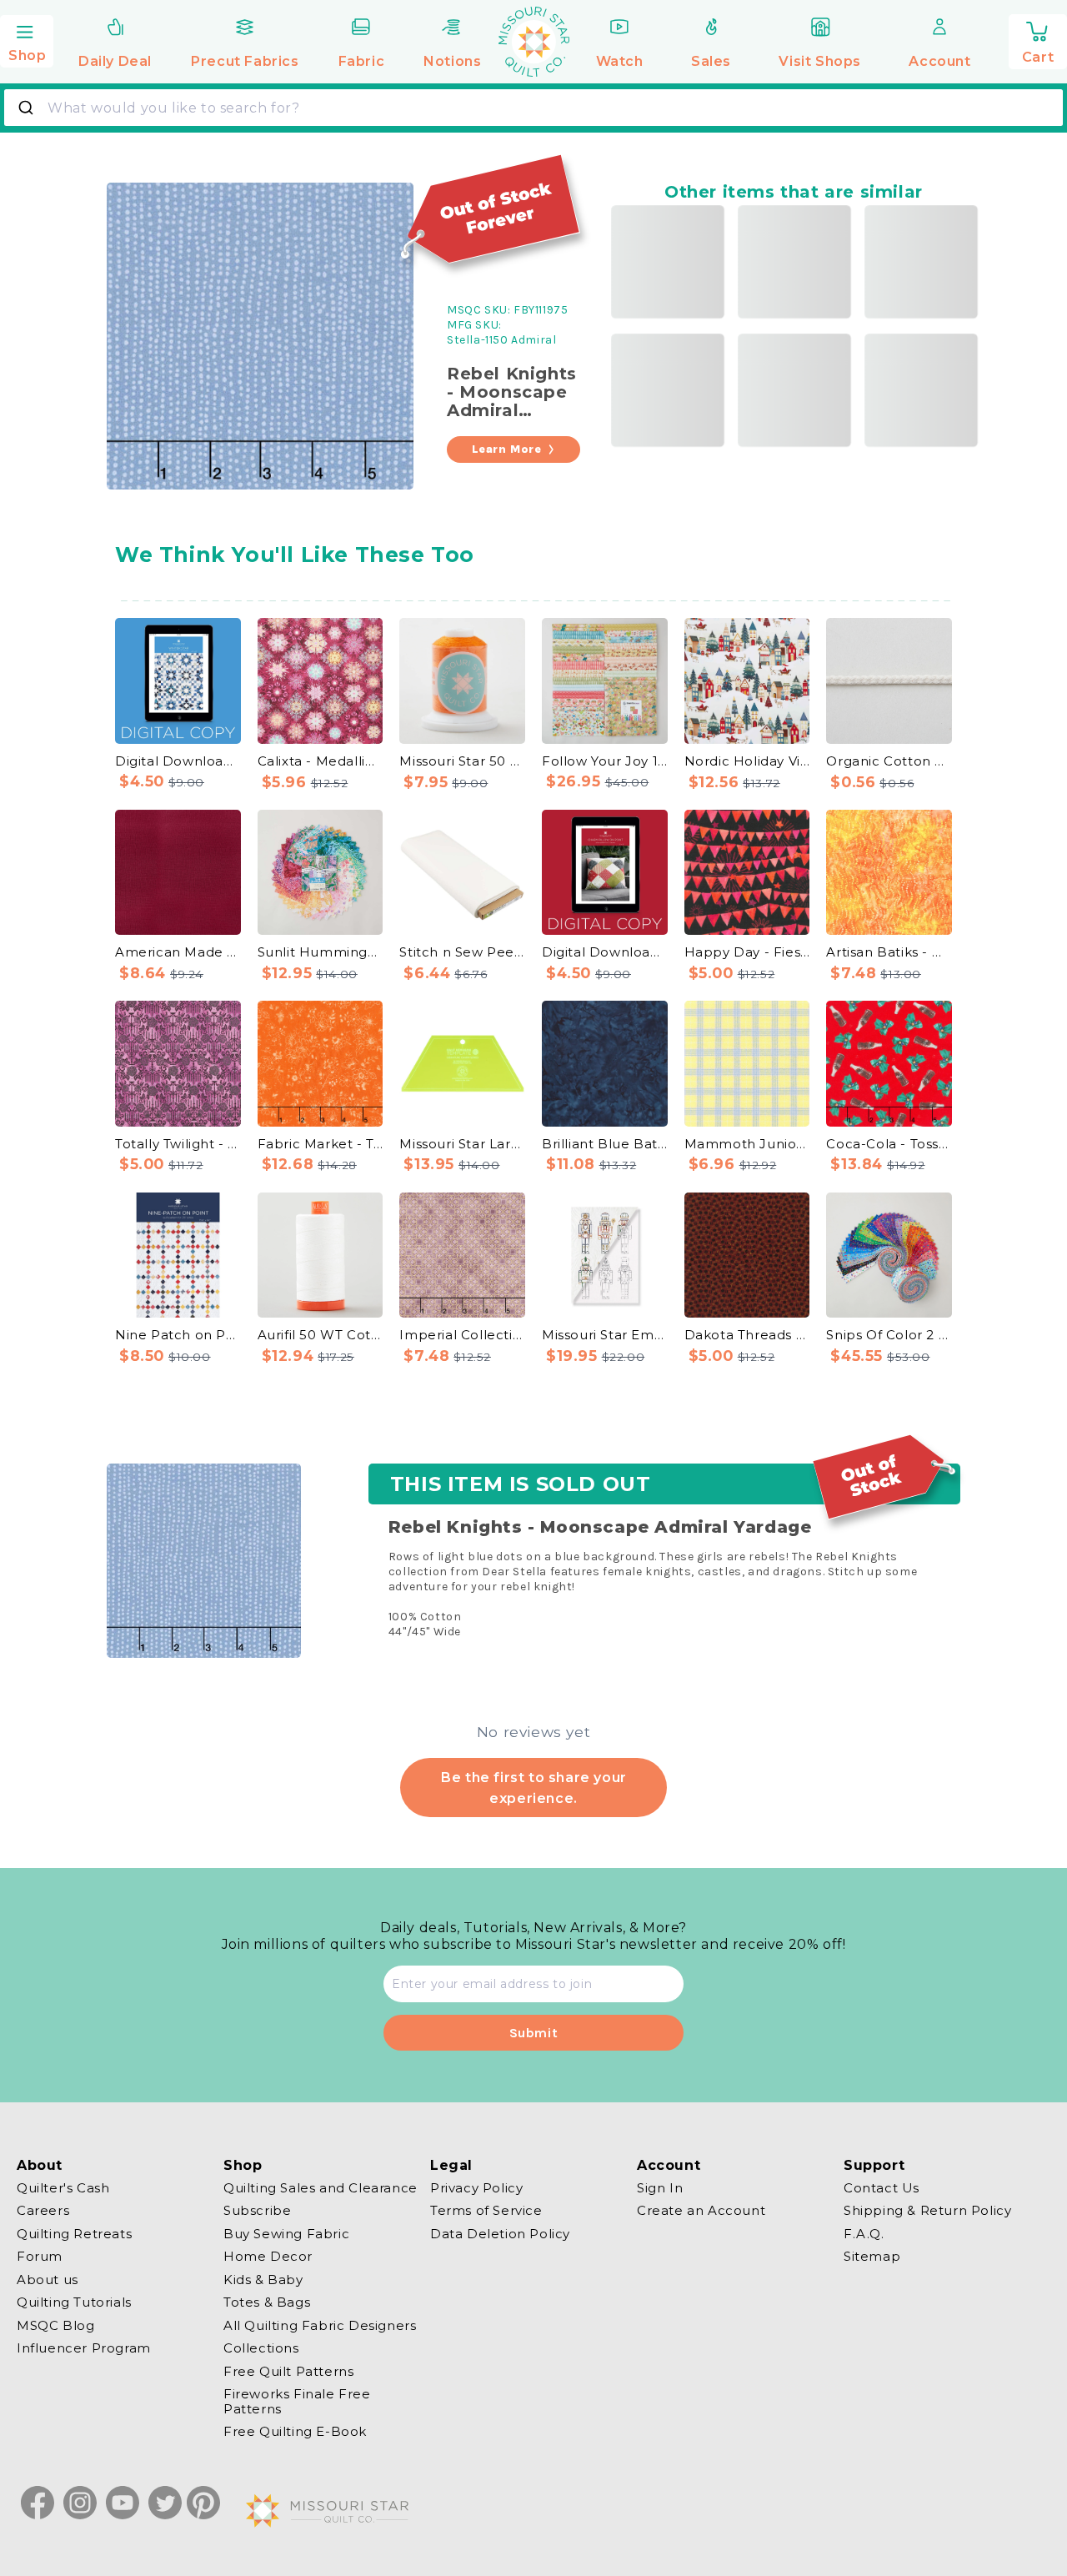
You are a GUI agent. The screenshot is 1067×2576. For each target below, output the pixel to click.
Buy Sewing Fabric (286, 2234)
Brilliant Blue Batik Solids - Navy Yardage (605, 1144)
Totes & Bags (267, 2303)
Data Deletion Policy (500, 2234)
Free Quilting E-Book (295, 2432)
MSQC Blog (55, 2325)
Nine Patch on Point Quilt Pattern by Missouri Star (178, 1335)
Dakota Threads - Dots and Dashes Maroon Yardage (747, 1335)
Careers (43, 2211)
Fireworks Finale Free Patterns (297, 2402)
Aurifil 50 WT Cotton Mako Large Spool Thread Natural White (321, 1335)
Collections (261, 2349)
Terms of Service (486, 2211)
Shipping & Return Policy (927, 2211)
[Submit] (28, 108)
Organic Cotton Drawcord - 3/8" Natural (889, 761)
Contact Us (882, 2188)
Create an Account (701, 2211)
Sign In (660, 2188)
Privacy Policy (476, 2188)
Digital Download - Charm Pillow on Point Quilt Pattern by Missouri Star (605, 952)
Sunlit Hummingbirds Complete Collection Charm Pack (321, 952)
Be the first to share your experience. (533, 1787)
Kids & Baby (263, 2280)
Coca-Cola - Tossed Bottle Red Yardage (889, 1144)
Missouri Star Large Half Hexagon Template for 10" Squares (462, 1144)
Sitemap (872, 2257)
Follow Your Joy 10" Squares (605, 761)
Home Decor (268, 2257)
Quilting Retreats (74, 2234)
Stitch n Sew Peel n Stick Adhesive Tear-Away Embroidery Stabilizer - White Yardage (462, 952)
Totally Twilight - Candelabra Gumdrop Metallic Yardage (178, 1144)
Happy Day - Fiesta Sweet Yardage (747, 952)
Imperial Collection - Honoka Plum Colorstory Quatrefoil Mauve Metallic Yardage (462, 1335)
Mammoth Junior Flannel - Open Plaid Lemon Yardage (747, 1144)
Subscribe (257, 2211)
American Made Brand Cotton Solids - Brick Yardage (178, 952)
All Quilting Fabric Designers (320, 2325)
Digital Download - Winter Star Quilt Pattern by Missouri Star (178, 761)
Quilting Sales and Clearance (321, 2188)
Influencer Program (84, 2349)
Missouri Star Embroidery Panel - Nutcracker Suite (605, 1335)
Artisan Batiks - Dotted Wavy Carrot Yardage (889, 952)
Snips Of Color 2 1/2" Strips (889, 1335)
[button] (27, 39)
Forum (40, 2257)
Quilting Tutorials (74, 2303)
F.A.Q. (864, 2234)
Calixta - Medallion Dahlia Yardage (321, 761)
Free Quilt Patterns (288, 2371)
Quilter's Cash (63, 2188)
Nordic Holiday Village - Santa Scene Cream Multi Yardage (747, 761)
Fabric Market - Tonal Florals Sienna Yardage (321, 1144)
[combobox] (533, 108)
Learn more (507, 449)
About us (48, 2280)
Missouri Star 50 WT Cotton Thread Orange (462, 761)
